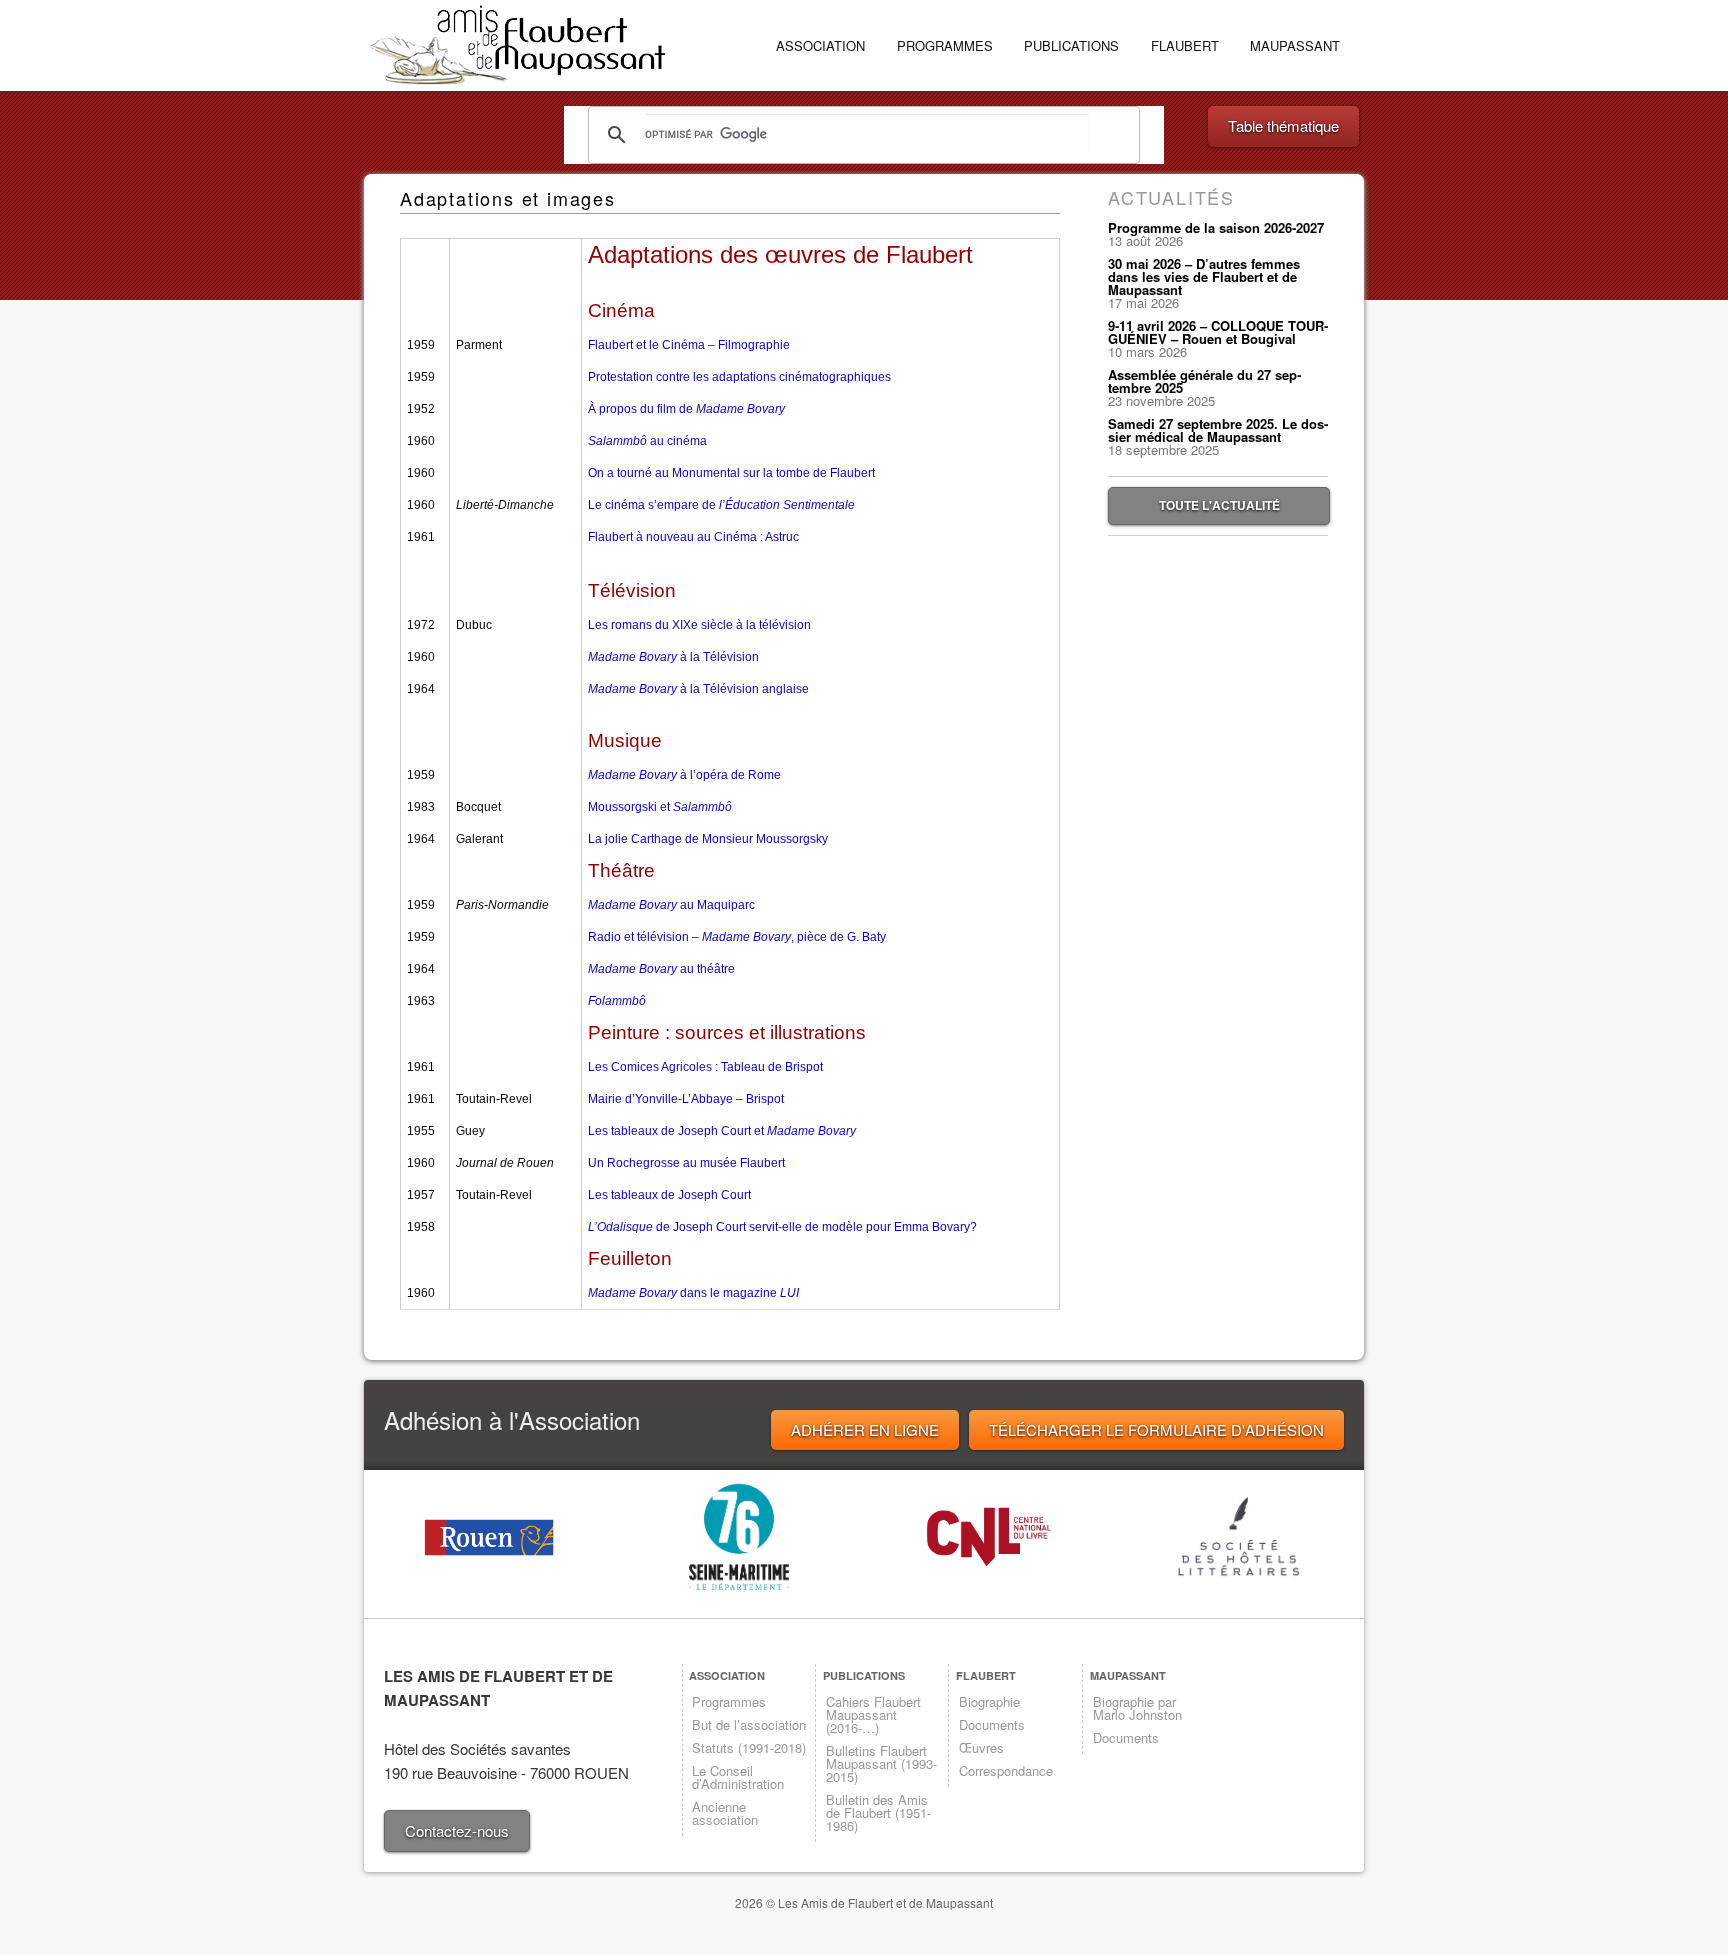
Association (820, 45)
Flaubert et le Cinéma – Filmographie (689, 345)
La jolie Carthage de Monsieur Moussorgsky (708, 839)
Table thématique (1283, 125)
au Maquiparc (671, 905)
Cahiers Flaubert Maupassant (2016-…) (873, 1714)
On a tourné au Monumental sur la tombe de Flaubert (731, 473)
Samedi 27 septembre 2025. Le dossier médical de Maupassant (1218, 430)
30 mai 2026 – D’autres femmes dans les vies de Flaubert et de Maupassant (1204, 276)
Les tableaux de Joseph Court (669, 1195)
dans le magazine (693, 1293)
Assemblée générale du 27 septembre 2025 (1204, 381)
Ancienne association (725, 1813)
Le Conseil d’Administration (738, 1777)
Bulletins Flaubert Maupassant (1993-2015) (881, 1763)
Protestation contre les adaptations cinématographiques (739, 377)
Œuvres (981, 1747)
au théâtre (661, 969)
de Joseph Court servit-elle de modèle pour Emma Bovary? (782, 1227)
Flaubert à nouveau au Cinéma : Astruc (693, 537)
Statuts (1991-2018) (749, 1747)
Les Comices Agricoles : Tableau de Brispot (705, 1067)
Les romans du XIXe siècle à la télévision (699, 625)
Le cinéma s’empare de (721, 505)
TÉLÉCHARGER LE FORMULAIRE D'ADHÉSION (1156, 1429)
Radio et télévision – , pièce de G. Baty (737, 937)
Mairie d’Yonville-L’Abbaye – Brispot (686, 1099)
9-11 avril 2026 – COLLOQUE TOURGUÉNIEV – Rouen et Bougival (1218, 332)
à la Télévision (673, 657)
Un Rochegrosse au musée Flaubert (686, 1163)
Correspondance (1006, 1770)
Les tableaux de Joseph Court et (722, 1131)
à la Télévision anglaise (698, 689)
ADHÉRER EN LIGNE (865, 1429)
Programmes (945, 45)
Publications (1071, 45)
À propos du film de (686, 409)
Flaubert (1185, 45)
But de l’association (749, 1724)
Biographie (989, 1701)
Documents (992, 1724)
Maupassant (1295, 45)
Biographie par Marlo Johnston (1137, 1708)
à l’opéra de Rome (684, 775)
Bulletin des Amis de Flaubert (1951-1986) (878, 1812)
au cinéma (647, 441)
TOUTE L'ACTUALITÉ (1219, 505)
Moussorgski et (660, 807)
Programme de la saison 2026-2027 (1216, 227)
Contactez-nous (457, 1830)
